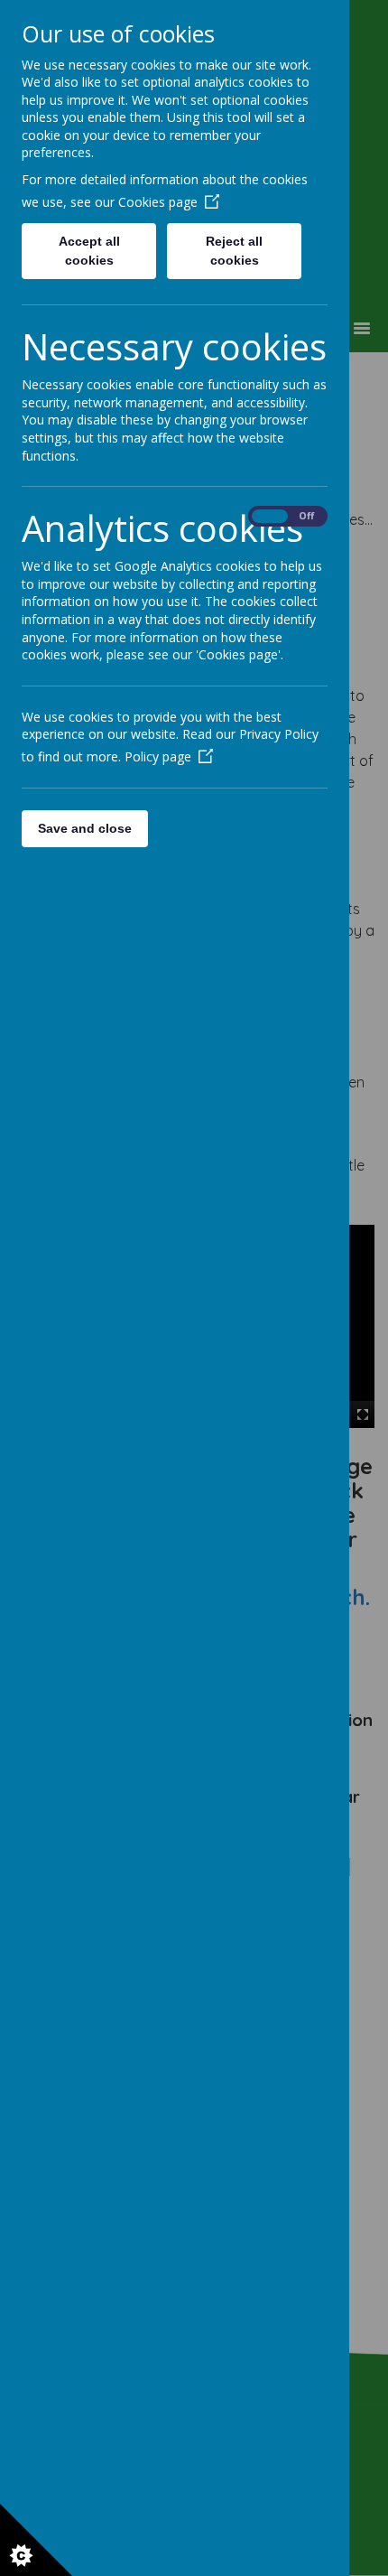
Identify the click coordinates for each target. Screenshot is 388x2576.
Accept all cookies (89, 251)
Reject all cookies (234, 251)
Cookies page (158, 202)
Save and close (85, 828)
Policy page (158, 756)
